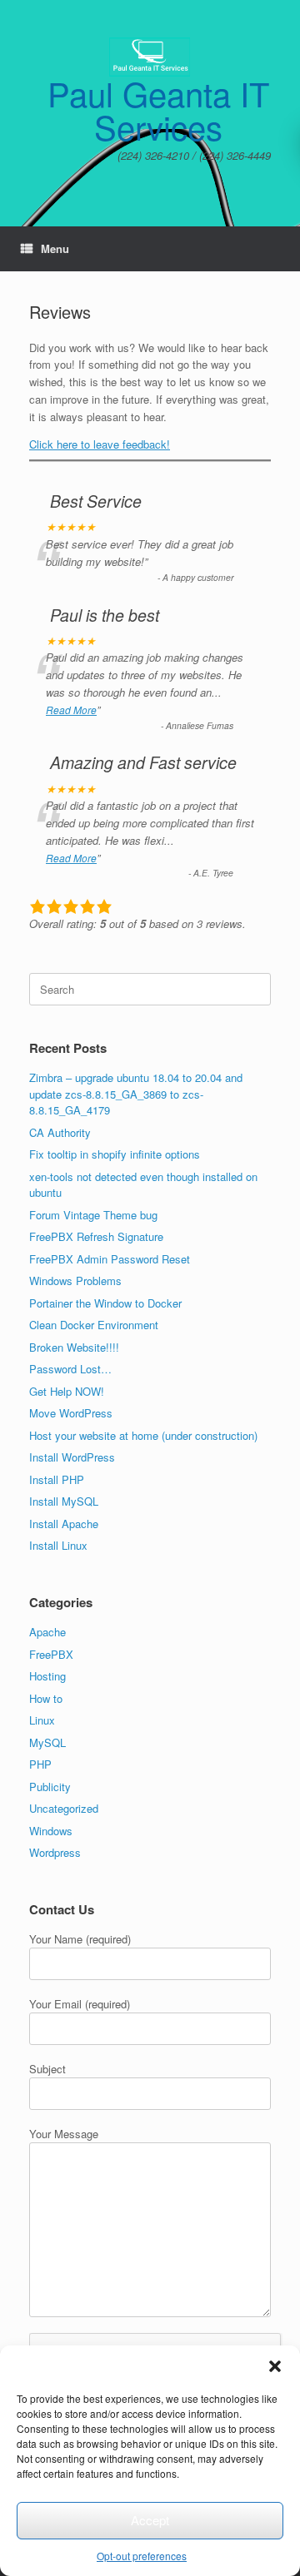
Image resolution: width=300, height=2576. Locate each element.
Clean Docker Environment (94, 1325)
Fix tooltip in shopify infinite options (115, 1154)
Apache (47, 1632)
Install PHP (57, 1479)
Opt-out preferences (142, 2556)
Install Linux (58, 1545)
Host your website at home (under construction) (143, 1435)
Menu (55, 248)
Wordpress (55, 1852)
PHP (40, 1764)
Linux (42, 1720)
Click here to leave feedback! (100, 444)
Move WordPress (71, 1413)
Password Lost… (70, 1369)
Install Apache (64, 1524)
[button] (275, 2366)
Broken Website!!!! (74, 1347)
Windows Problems (75, 1281)
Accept (150, 2520)
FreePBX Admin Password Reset (110, 1259)
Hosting (47, 1676)
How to (46, 1698)
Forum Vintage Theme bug (93, 1215)
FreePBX (51, 1654)
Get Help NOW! (67, 1391)
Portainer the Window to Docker (105, 1303)
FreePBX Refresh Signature (96, 1236)
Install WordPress (72, 1457)
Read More (71, 710)
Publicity (50, 1787)
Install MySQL (64, 1501)
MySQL (47, 1742)
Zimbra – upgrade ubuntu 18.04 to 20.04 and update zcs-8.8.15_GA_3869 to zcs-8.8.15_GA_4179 (136, 1094)
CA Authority (60, 1132)
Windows (51, 1831)
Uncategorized (64, 1808)
